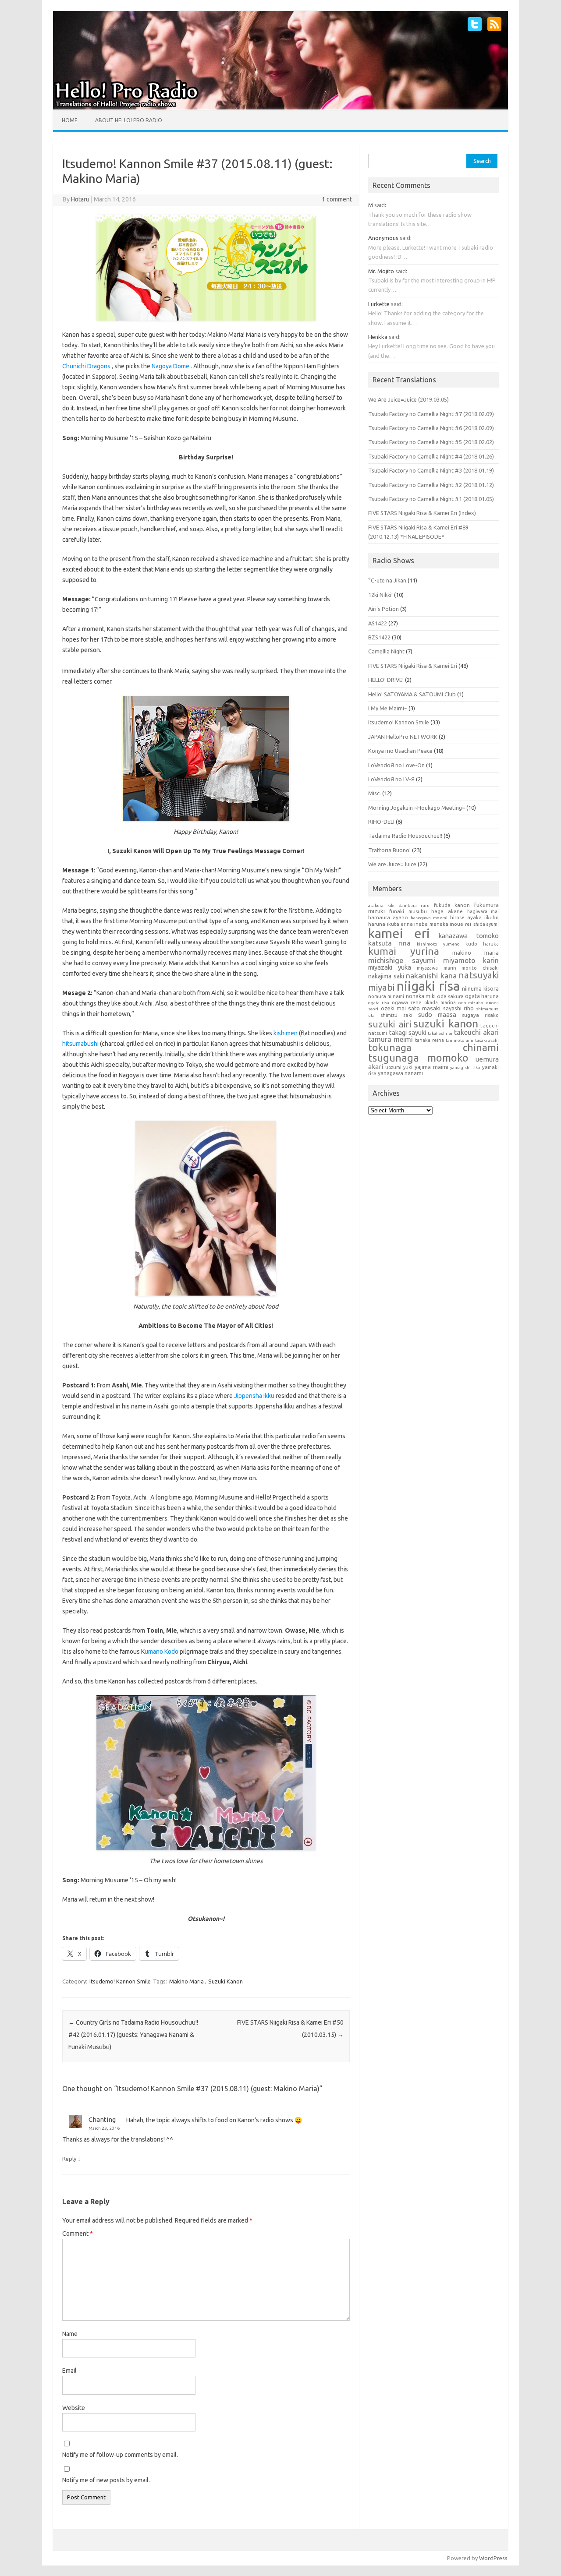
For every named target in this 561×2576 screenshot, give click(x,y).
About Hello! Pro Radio (129, 120)
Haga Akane (447, 911)
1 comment (337, 199)
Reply (69, 2159)
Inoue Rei (460, 924)
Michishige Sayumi (402, 960)
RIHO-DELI (381, 822)
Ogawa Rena (407, 1002)
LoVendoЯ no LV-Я (391, 779)
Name (70, 2334)
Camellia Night (386, 651)
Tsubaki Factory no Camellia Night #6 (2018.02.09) (431, 428)
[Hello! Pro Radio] (280, 107)
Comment (78, 2234)
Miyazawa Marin (437, 968)
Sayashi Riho (458, 1008)
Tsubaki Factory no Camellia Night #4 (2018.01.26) (431, 456)
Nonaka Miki (421, 996)
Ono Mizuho (471, 1003)
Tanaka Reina (430, 1040)
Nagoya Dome (170, 366)
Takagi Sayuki (408, 1032)
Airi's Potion (383, 609)
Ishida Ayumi (486, 924)
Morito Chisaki (480, 968)
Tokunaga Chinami (433, 1047)
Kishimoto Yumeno (438, 944)
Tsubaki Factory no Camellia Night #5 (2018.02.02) (431, 442)
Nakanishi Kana (431, 976)
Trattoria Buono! (389, 850)
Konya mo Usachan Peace (400, 751)
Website (74, 2408)
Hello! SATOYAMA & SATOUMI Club (412, 694)
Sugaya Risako (480, 1015)
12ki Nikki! (380, 595)
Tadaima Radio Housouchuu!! (405, 836)
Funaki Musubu (408, 911)
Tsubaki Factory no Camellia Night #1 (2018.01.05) (431, 499)
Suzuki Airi (389, 1024)
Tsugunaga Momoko (418, 1058)
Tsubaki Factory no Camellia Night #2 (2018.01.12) (431, 485)
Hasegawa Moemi (429, 918)
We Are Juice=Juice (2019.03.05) (408, 399)
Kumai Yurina (404, 951)
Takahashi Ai (440, 1033)
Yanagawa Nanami (400, 1073)
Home (70, 120)
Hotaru (80, 199)
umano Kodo (162, 1651)
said (380, 205)
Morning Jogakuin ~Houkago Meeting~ (417, 808)
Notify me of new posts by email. (106, 2480)
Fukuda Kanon (452, 905)
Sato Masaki (424, 1008)
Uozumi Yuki (399, 1067)
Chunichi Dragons (86, 366)
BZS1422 (379, 637)
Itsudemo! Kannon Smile (120, 1981)
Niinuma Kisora (481, 988)
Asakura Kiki (381, 905)
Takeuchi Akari (476, 1032)
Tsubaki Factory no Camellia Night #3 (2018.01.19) (431, 470)
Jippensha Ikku (254, 1396)
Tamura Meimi (391, 1039)
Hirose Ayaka (466, 917)
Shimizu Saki (396, 1015)
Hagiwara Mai (483, 911)
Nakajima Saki (386, 976)
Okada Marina (440, 1002)
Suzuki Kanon (225, 1981)
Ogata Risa (379, 1003)
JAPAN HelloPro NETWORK (403, 737)
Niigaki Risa (428, 986)
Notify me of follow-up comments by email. (120, 2455)
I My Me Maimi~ (388, 708)
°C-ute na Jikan (387, 580)
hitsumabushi (81, 1044)
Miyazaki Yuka (390, 967)
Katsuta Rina (389, 943)
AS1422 (378, 623)
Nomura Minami (386, 996)
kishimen (286, 1033)
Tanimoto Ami (460, 1040)
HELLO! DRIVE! (386, 680)
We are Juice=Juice (392, 864)
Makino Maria (186, 1981)
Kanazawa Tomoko (469, 936)
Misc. (375, 793)
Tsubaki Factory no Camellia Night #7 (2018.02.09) (431, 414)
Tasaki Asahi (487, 1040)
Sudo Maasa (437, 1015)
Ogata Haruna (482, 996)
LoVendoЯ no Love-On (396, 765)
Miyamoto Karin (471, 960)
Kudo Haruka (482, 944)
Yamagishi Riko (465, 1067)
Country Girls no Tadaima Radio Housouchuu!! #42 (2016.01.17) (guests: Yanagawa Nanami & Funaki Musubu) (133, 2035)
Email (69, 2371)
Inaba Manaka (431, 924)
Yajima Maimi (431, 1067)
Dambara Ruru (414, 905)
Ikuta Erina (400, 924)
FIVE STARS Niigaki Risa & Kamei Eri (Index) (422, 513)
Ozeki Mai (393, 1008)
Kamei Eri (399, 933)
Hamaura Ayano (388, 917)
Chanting (102, 2119)
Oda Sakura (450, 996)
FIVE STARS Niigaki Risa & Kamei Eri (413, 666)
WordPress (493, 2558)
